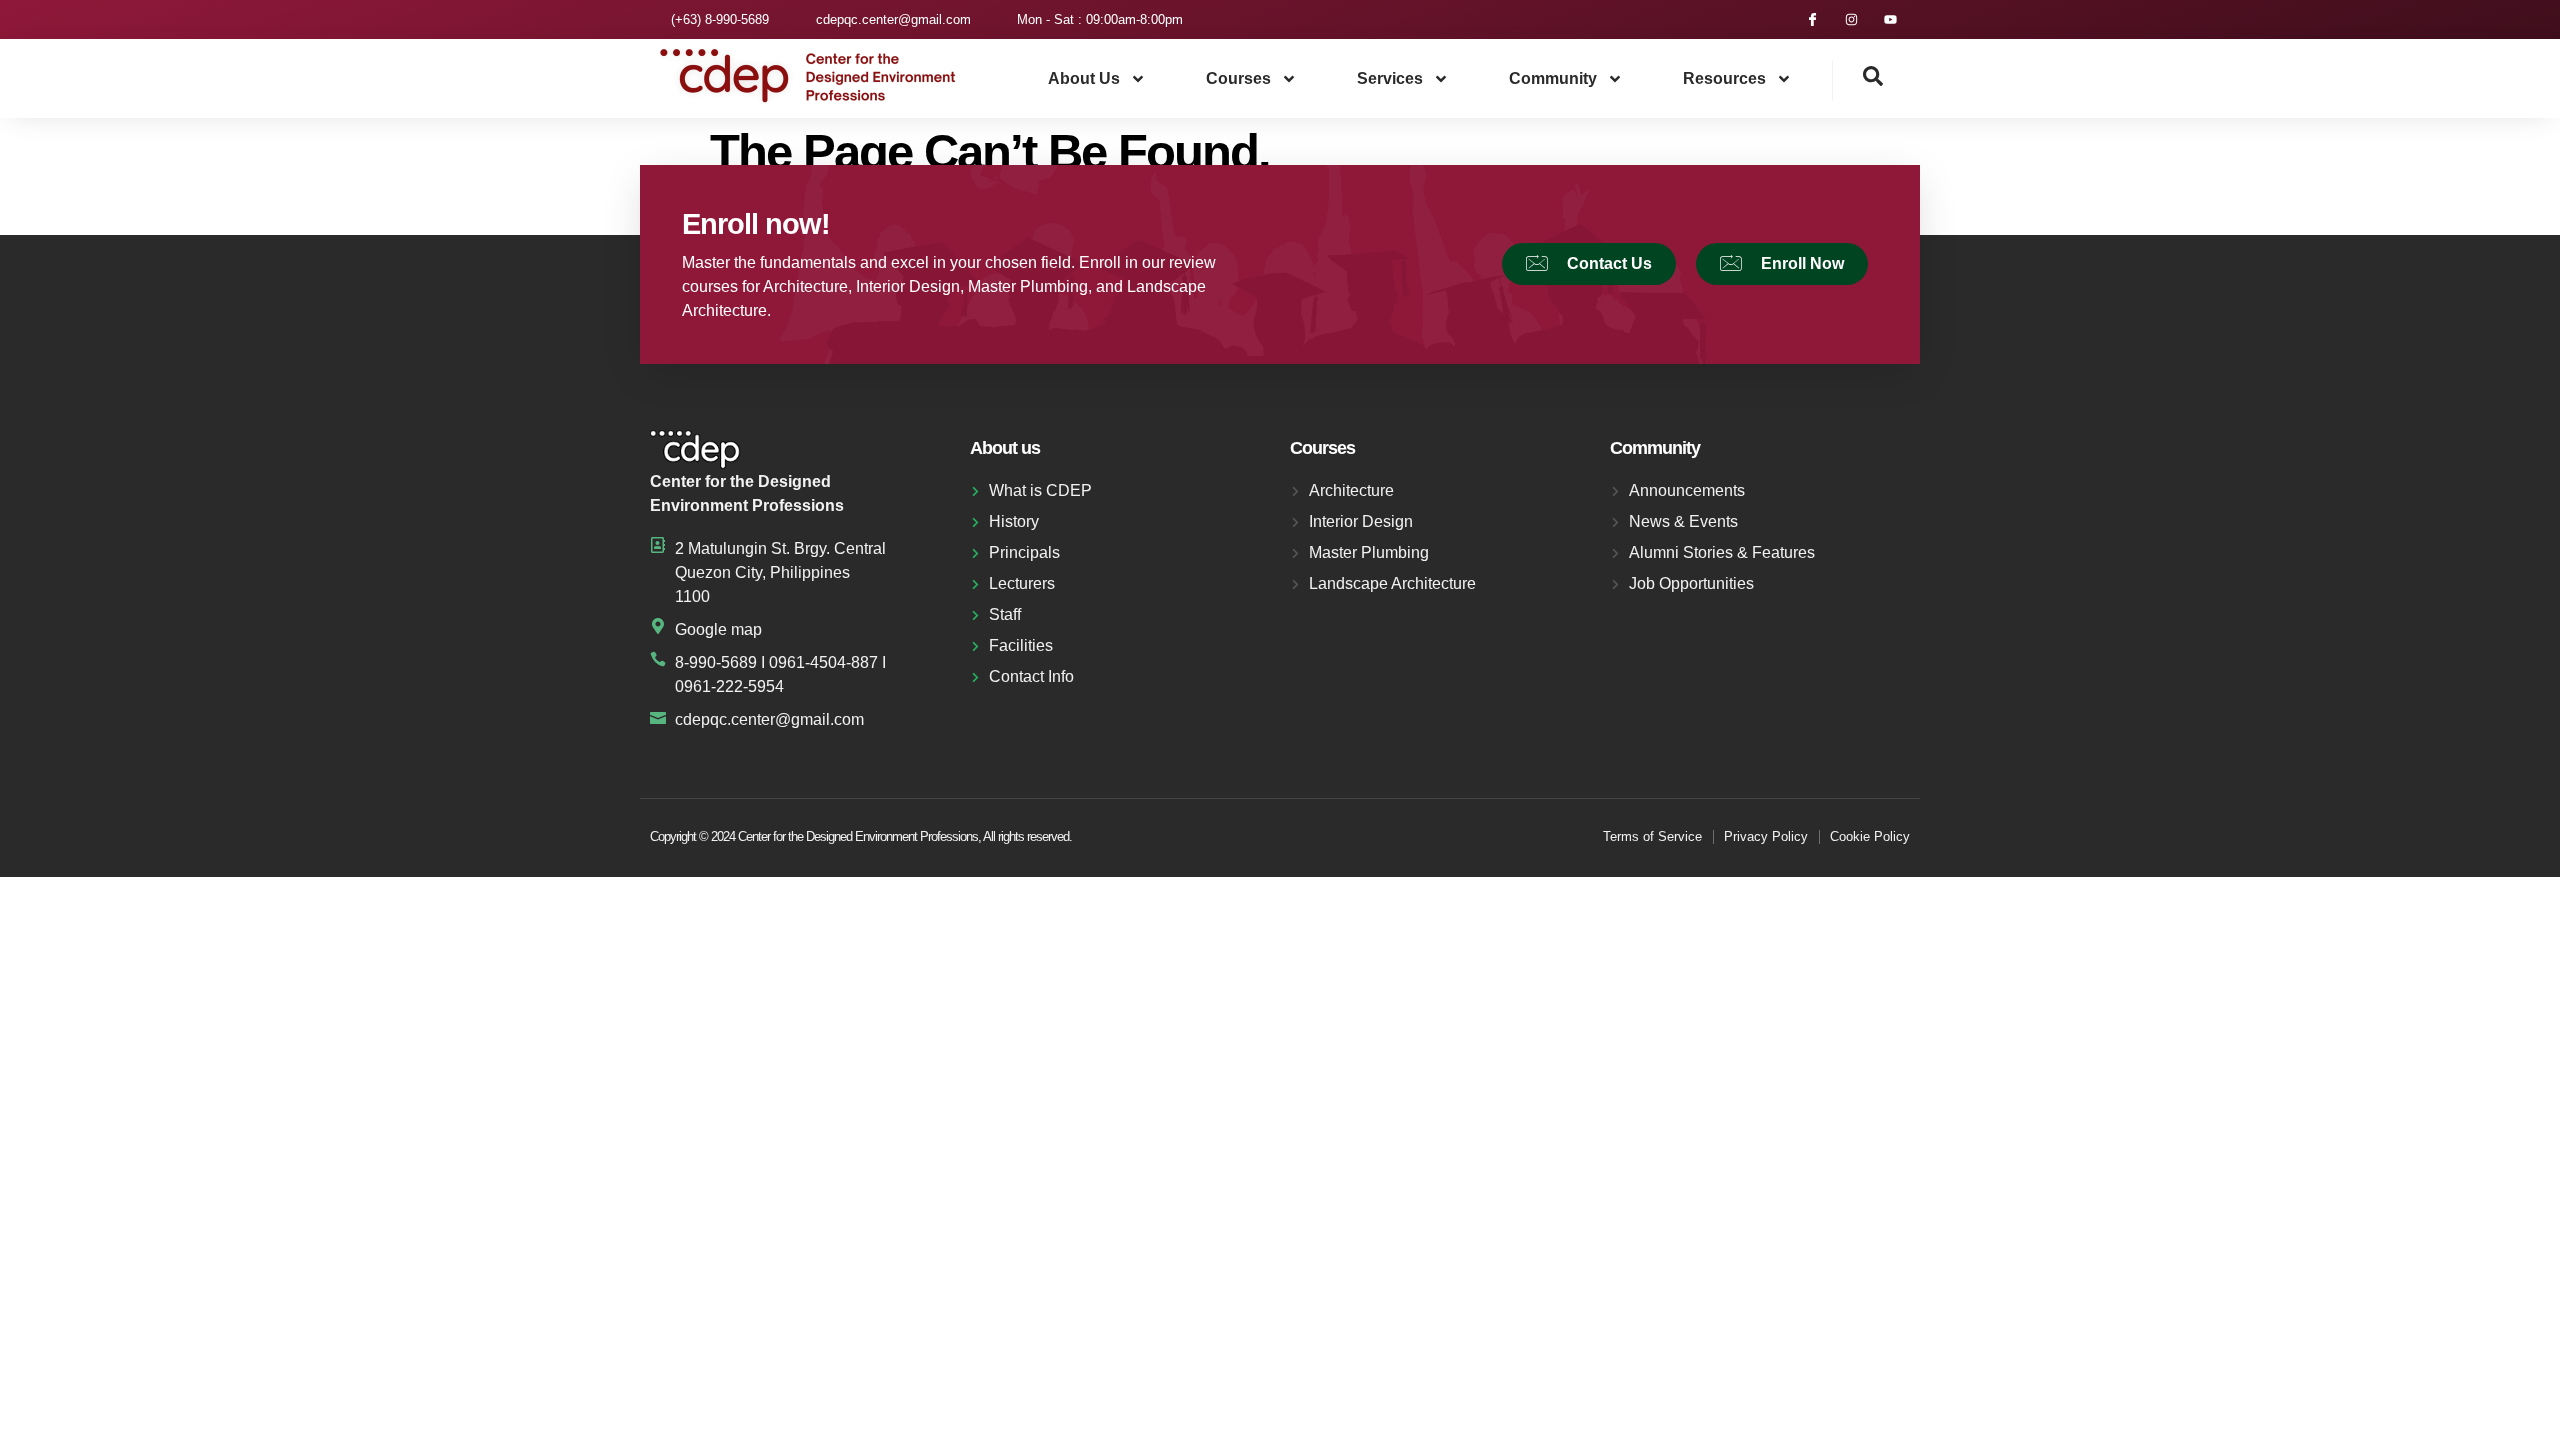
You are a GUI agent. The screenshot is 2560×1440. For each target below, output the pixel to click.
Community (1553, 78)
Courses (1238, 78)
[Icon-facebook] (1812, 19)
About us (1084, 78)
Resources (1724, 78)
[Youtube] (1890, 19)
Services (1390, 78)
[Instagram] (1851, 19)
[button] (1858, 81)
